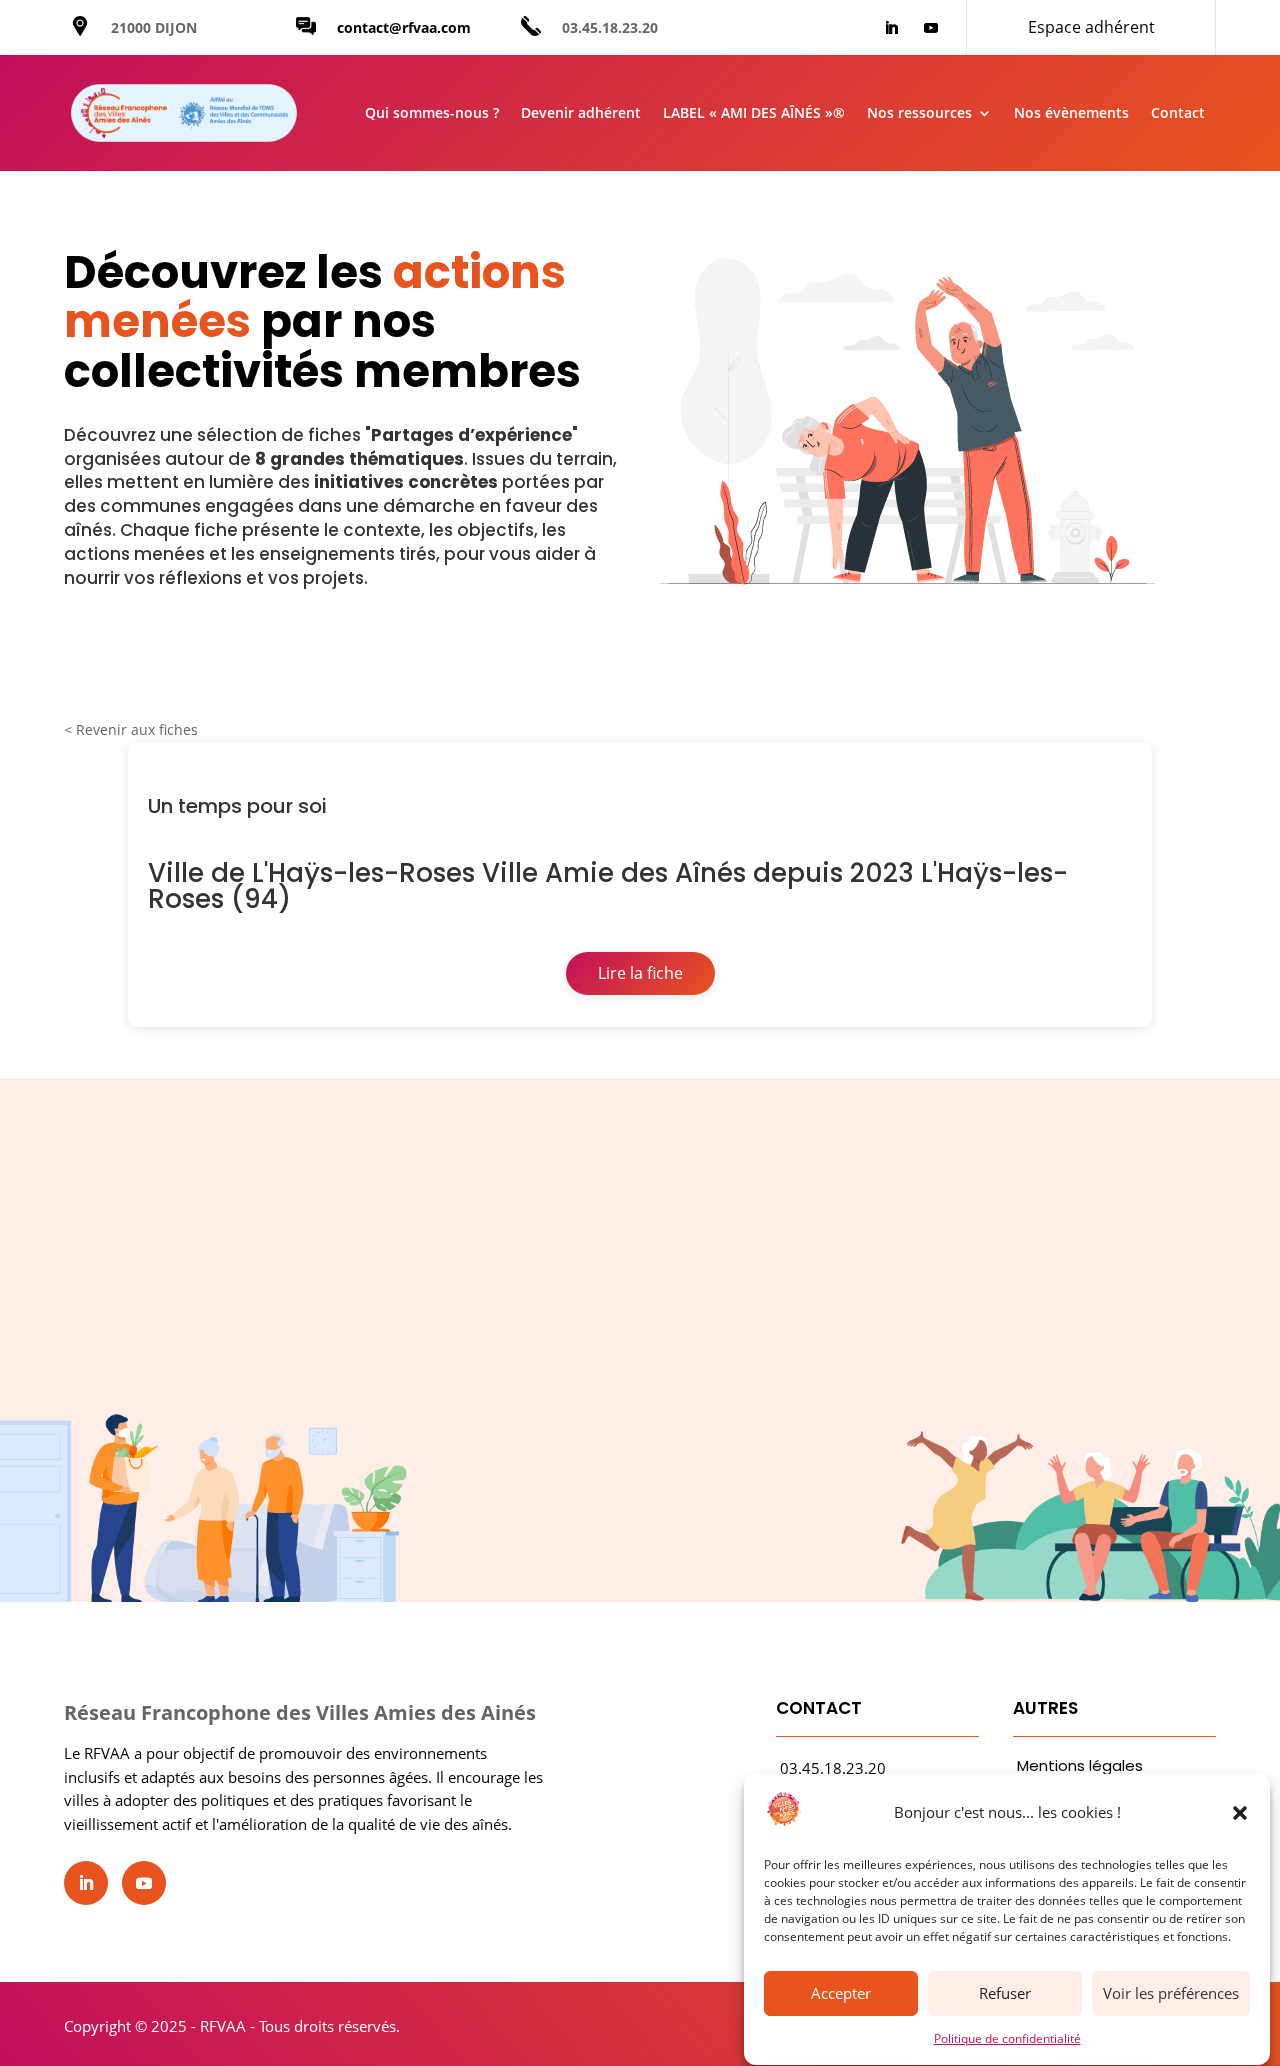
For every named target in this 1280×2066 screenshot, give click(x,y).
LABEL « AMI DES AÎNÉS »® (754, 112)
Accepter (841, 1994)
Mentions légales (1080, 1765)
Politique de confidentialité (1007, 2038)
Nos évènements (1071, 112)
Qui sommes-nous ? (432, 112)
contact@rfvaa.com (404, 27)
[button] (1240, 1813)
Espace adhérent (1091, 27)
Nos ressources (919, 112)
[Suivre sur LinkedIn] (891, 28)
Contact (1178, 112)
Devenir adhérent (581, 112)
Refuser (1005, 1994)
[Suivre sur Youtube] (931, 28)
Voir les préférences (1171, 1994)
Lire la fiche (640, 973)
